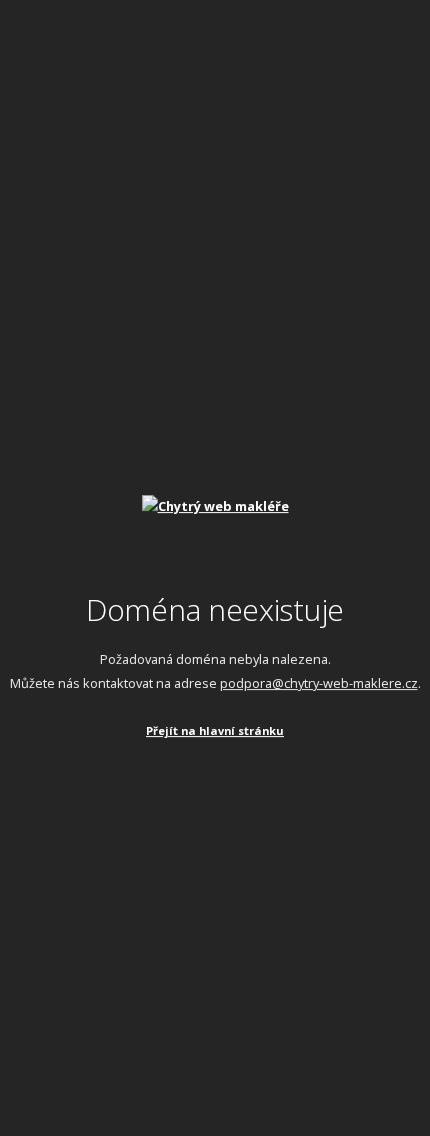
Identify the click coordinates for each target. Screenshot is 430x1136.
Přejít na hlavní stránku (215, 730)
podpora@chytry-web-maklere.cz (319, 683)
